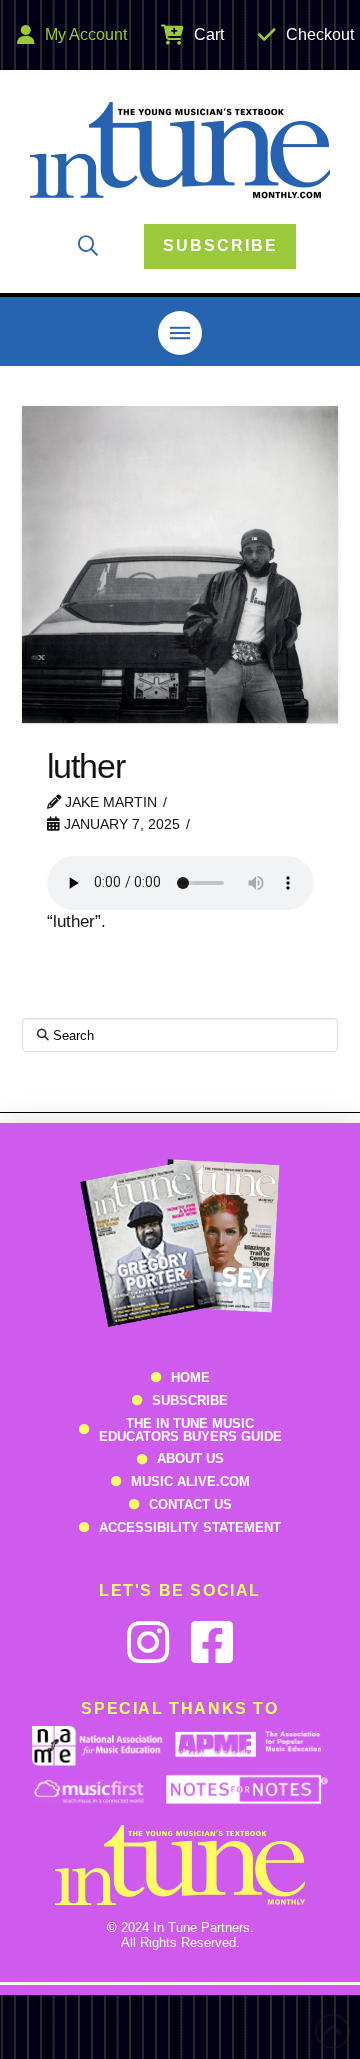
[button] (88, 246)
